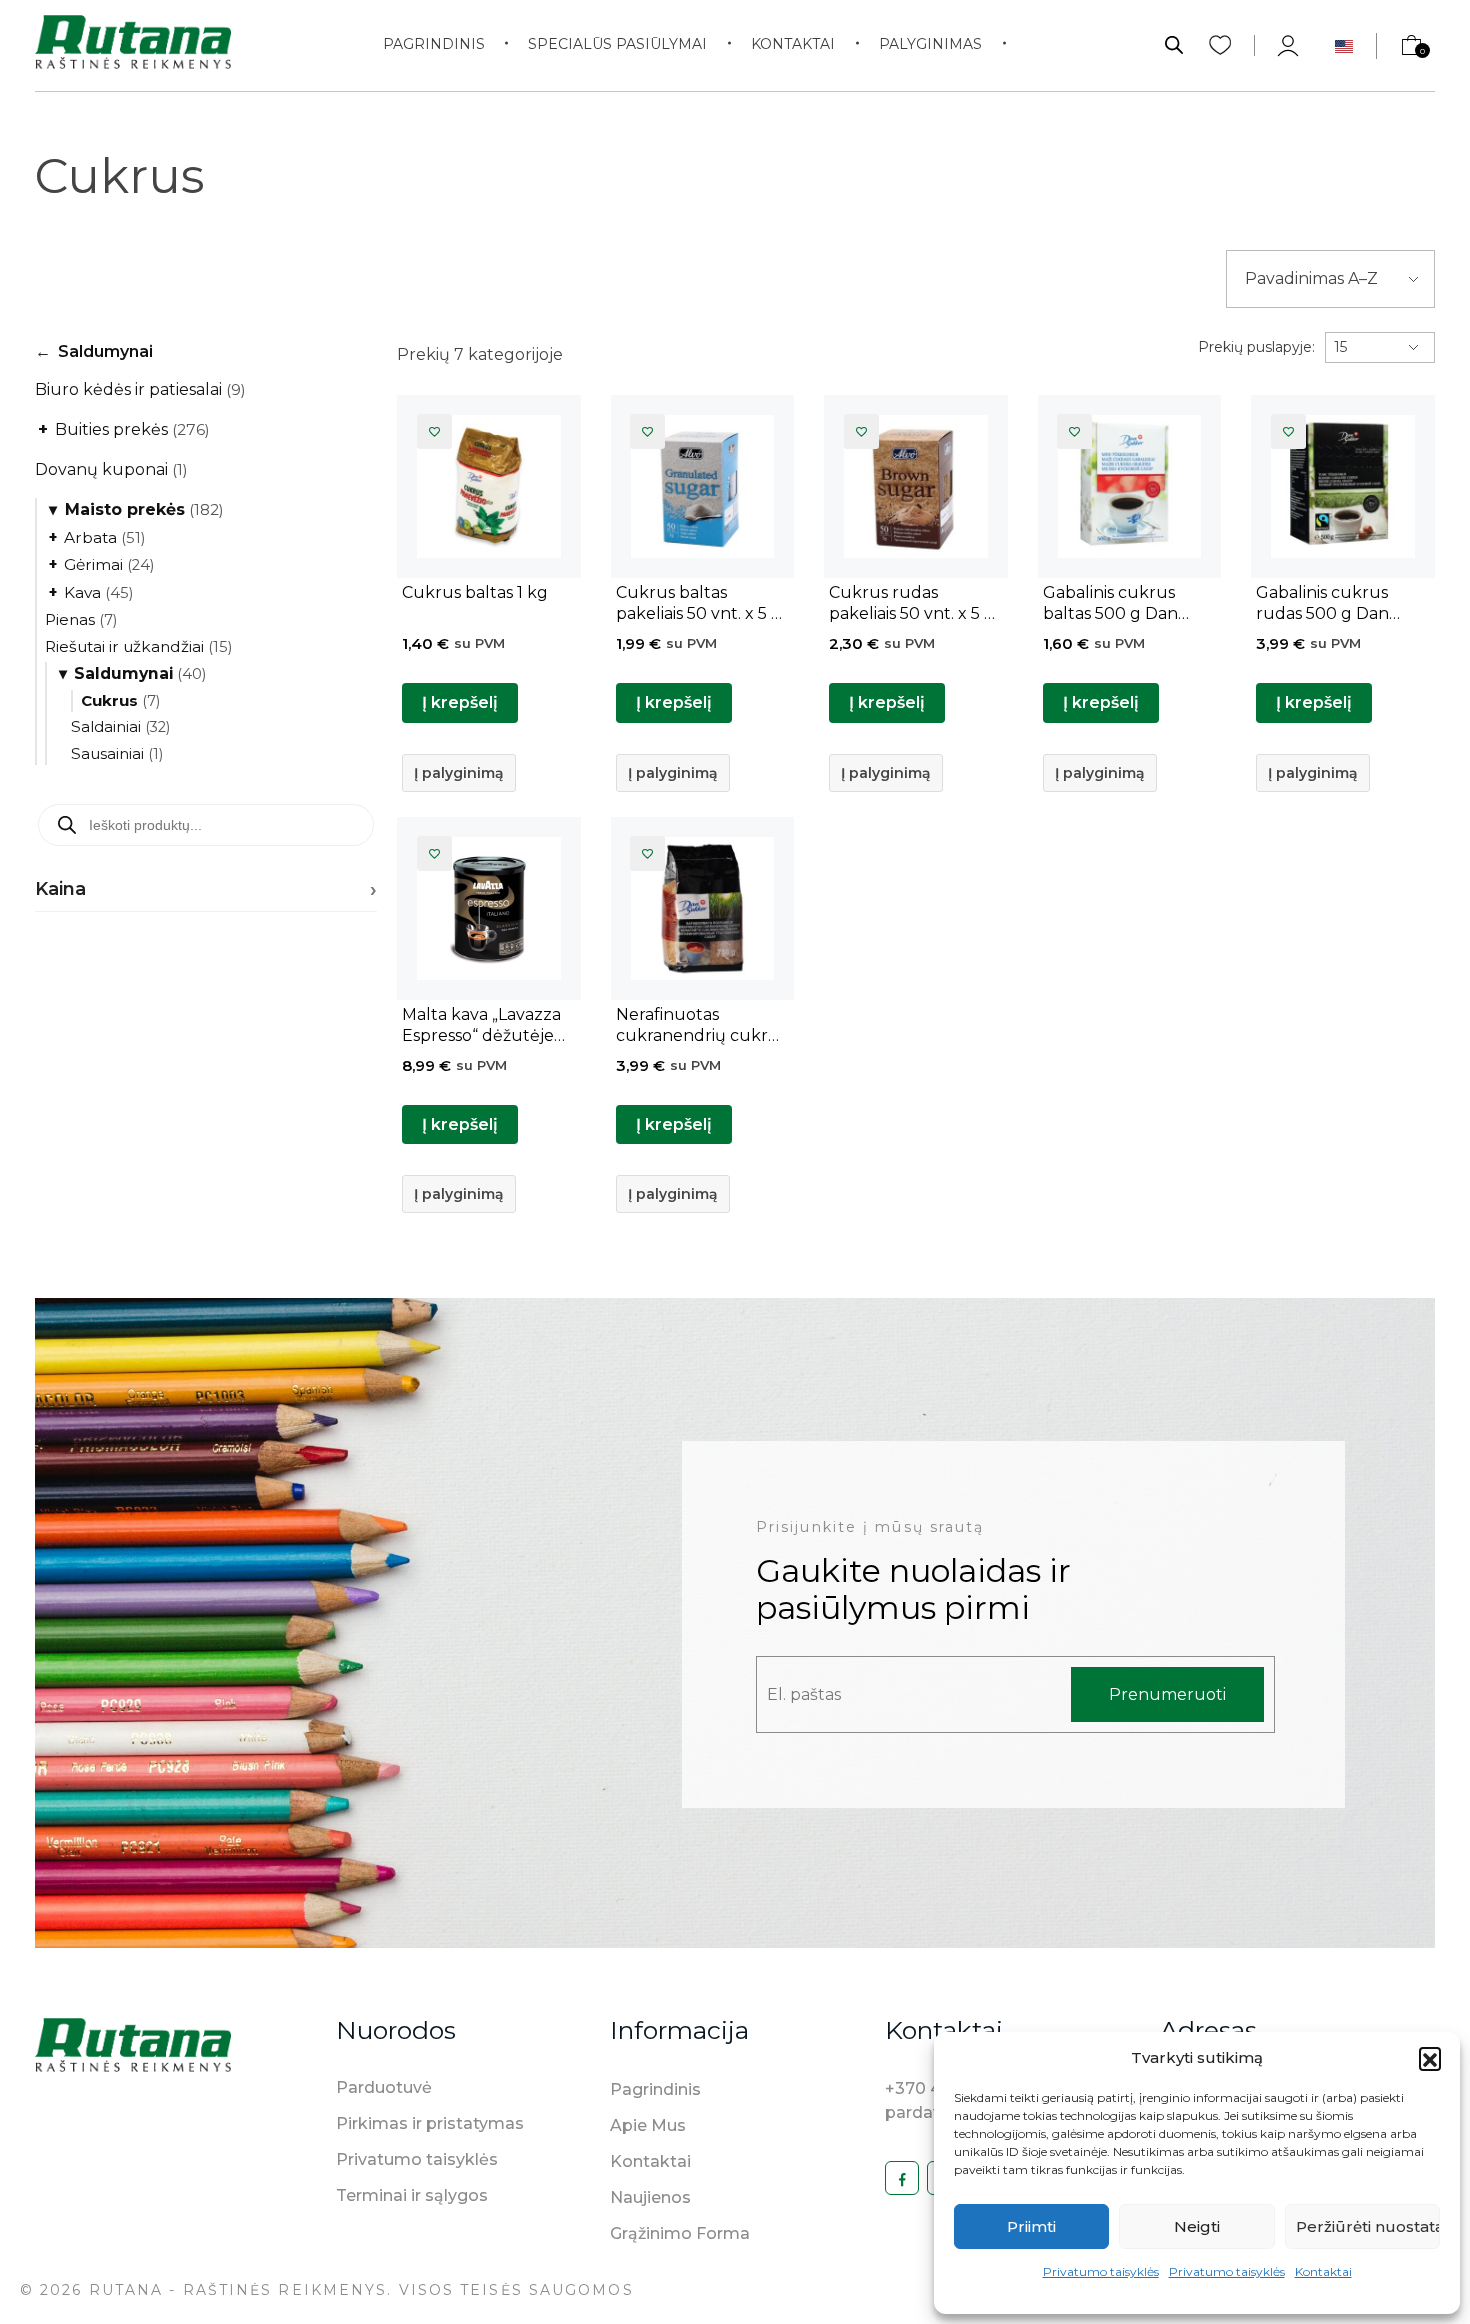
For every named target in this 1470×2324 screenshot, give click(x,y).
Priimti (1031, 2226)
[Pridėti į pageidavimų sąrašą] (434, 431)
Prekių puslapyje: (1256, 347)
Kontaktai (1323, 2271)
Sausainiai (117, 753)
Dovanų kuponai (111, 469)
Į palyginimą (459, 773)
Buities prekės (124, 429)
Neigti (1197, 2226)
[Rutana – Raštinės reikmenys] (133, 42)
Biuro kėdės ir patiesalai (140, 389)
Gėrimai (101, 564)
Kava (91, 592)
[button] (1430, 2058)
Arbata (97, 537)
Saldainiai (120, 726)
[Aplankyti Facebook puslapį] (902, 2178)
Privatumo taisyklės (1101, 2271)
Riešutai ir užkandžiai (138, 646)
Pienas (81, 619)
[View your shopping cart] (1402, 50)
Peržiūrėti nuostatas (1368, 2226)
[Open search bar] (1174, 43)
